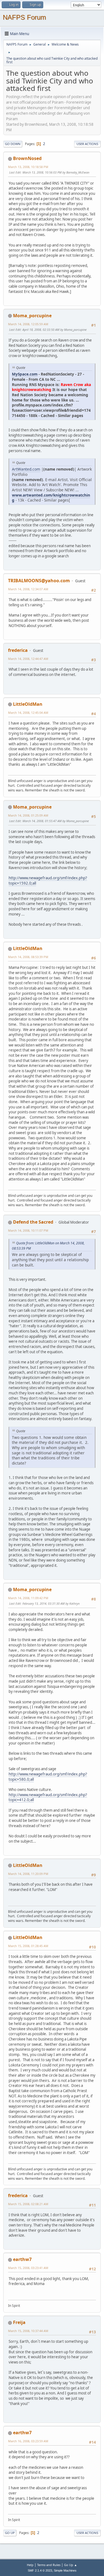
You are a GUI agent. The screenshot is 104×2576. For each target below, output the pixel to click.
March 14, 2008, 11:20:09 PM (28, 1874)
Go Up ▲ (71, 2565)
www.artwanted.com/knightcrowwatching (51, 498)
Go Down (13, 144)
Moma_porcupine (32, 316)
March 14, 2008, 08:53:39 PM (28, 957)
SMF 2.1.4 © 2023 (40, 2570)
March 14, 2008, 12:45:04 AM (28, 713)
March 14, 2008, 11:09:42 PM (28, 1598)
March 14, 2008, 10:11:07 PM (28, 1230)
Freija (19, 2322)
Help (30, 2565)
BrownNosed (27, 158)
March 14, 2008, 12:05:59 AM (28, 324)
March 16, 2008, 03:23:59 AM (28, 2441)
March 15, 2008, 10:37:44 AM (28, 2331)
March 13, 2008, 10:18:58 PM (28, 167)
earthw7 (22, 2259)
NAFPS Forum (24, 17)
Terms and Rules (49, 2565)
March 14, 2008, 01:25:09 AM (28, 815)
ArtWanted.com (26, 469)
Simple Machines (65, 2570)
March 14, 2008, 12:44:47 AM (28, 659)
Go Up (10, 2533)
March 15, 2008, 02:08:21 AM (28, 2204)
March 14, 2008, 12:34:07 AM (28, 589)
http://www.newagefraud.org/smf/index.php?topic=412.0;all (48, 1797)
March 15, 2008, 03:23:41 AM (28, 2268)
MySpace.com (25, 374)
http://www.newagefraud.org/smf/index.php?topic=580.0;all (48, 1777)
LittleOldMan (28, 704)
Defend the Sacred (33, 1222)
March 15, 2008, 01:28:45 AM (28, 1946)
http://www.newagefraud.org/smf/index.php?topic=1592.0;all (48, 881)
